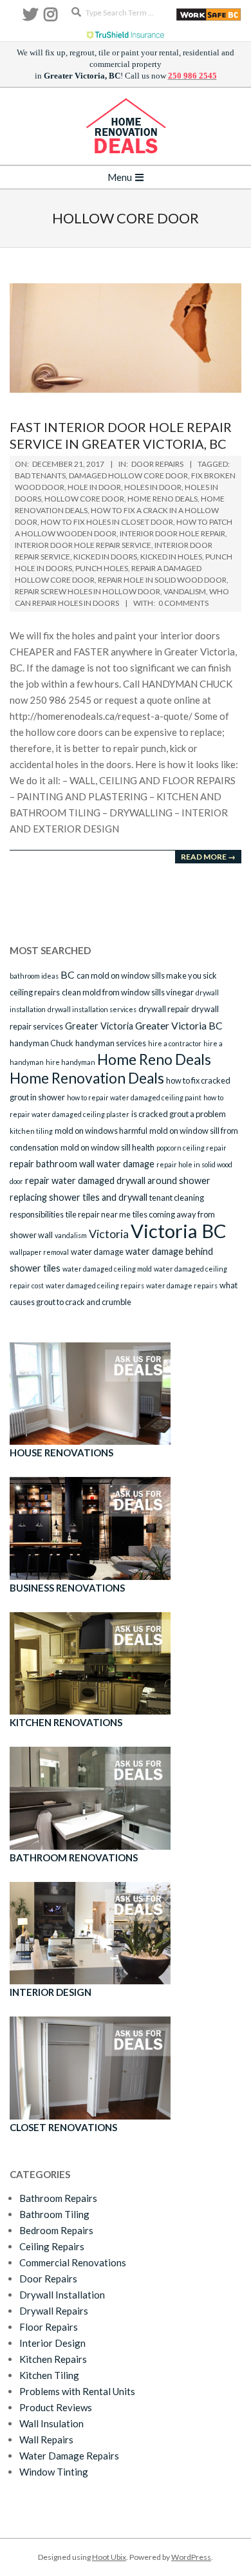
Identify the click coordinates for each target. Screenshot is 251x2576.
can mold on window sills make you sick (147, 975)
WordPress (191, 2557)
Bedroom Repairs (56, 2230)
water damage (97, 1252)
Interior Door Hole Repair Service (83, 545)
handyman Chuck (42, 1043)
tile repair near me (98, 1214)
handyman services (111, 1043)
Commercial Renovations (73, 2262)
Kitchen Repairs (53, 2359)
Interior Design (52, 2343)
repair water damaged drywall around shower (118, 1180)
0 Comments (183, 603)
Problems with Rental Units (77, 2391)
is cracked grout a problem (179, 1114)
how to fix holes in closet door (107, 522)
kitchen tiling (31, 1131)
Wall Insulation (51, 2423)
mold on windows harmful (101, 1131)
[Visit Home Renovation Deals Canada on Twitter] (30, 17)
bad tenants (40, 475)
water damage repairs (182, 1285)
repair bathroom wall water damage (82, 1164)
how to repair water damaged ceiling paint (134, 1097)
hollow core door (84, 499)
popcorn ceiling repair (191, 1148)
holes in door (153, 487)
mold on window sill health (107, 1147)
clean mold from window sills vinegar (128, 992)
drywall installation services (92, 1009)
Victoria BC (179, 1231)
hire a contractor (175, 1043)
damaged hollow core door (128, 475)
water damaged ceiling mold (107, 1269)
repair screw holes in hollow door (88, 591)
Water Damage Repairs (69, 2456)
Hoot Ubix (109, 2557)
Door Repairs (157, 464)
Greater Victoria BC (179, 1025)
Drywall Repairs (54, 2311)
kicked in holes (171, 557)
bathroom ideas (34, 976)
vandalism (185, 591)
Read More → (208, 857)
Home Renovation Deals (87, 1078)
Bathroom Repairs (58, 2198)
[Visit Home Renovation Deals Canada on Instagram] (51, 17)
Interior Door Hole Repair (172, 533)
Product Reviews (56, 2407)
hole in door (94, 487)
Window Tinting (54, 2472)
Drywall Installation (62, 2295)
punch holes (102, 568)
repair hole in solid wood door (162, 580)
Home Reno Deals (163, 499)
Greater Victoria (99, 1026)
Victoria (109, 1234)
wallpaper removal (39, 1252)
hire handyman (70, 1062)
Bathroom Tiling (54, 2214)
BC (68, 974)
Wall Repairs (46, 2440)
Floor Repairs (49, 2327)
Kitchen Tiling (49, 2375)
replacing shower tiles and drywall (79, 1197)
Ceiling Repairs (52, 2246)
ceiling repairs (35, 992)
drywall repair (164, 1009)
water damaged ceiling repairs (95, 1285)
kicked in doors (105, 557)
